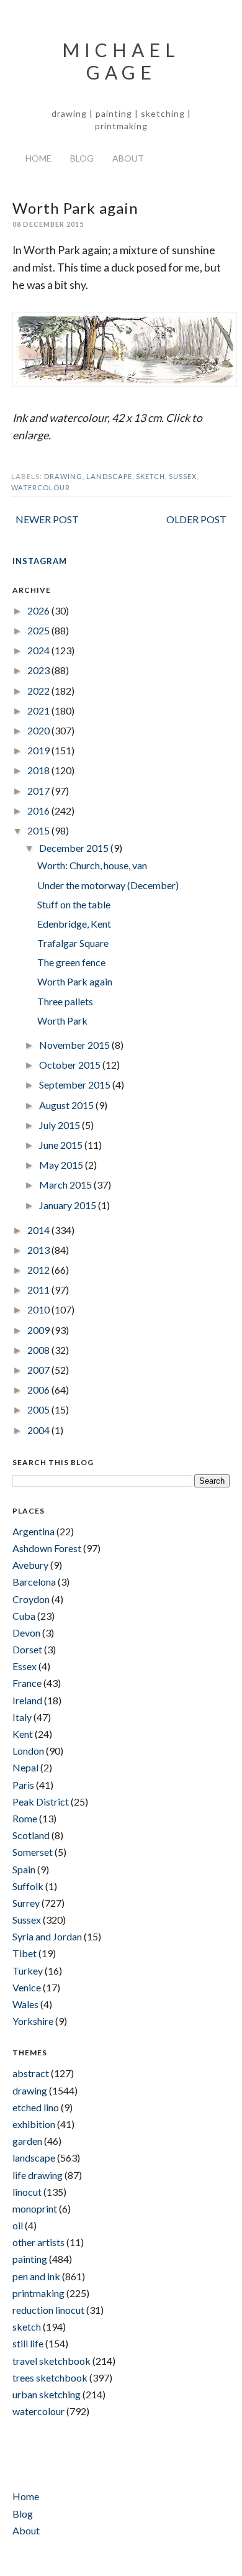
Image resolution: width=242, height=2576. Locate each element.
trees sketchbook (50, 2377)
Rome (25, 1818)
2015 (39, 830)
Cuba (24, 1616)
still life (28, 2343)
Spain (24, 1869)
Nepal (25, 1767)
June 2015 (62, 1145)
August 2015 (67, 1105)
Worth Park (62, 1021)
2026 (39, 610)
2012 (39, 1270)
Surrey (26, 1903)
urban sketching (47, 2394)
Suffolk (28, 1886)
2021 (39, 710)
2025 (39, 630)
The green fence (71, 962)
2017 (39, 791)
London (28, 1751)
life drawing (38, 2175)
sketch (150, 476)
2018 (39, 770)
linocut (27, 2192)
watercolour (41, 487)
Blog (82, 158)
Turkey (28, 1971)
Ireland (27, 1700)
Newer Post (47, 519)
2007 (39, 1370)
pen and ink (36, 2276)
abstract (31, 2073)
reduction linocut (48, 2310)
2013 (39, 1250)
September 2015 (76, 1085)
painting (30, 2259)
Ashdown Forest (47, 1548)
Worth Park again (75, 981)
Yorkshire (33, 2021)
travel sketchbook (52, 2361)
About (128, 158)
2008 (39, 1350)
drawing (63, 476)
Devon (26, 1633)
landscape (109, 476)
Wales (25, 2004)
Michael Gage (121, 61)
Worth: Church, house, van (92, 865)
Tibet (25, 1953)
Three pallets (65, 1001)
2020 (39, 730)
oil (18, 2225)
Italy (22, 1717)
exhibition (34, 2124)
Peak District (41, 1802)
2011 (39, 1290)
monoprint (35, 2208)
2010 (39, 1309)
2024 (39, 650)
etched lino (36, 2107)
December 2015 (75, 848)
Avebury (30, 1565)
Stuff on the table (74, 904)
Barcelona (34, 1582)
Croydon (31, 1599)
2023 (39, 670)
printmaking (38, 2293)
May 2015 (62, 1165)
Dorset (27, 1649)
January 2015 (69, 1205)
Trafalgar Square (73, 943)
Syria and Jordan (47, 1936)
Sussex (183, 476)
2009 (39, 1330)
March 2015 (66, 1185)
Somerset (33, 1852)
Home (38, 158)
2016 (39, 811)
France (27, 1683)
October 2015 (71, 1065)
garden (27, 2141)
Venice (27, 1987)
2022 (39, 691)
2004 (39, 1430)
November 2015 (75, 1045)
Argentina (34, 1531)
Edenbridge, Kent (74, 924)
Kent (23, 1734)
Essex (25, 1666)
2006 (39, 1390)
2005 (39, 1409)
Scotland (31, 1835)
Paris (23, 1785)
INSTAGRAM (40, 561)
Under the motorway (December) (108, 885)
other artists (38, 2242)
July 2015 (60, 1125)
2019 (39, 750)
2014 (39, 1230)
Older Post (196, 519)
